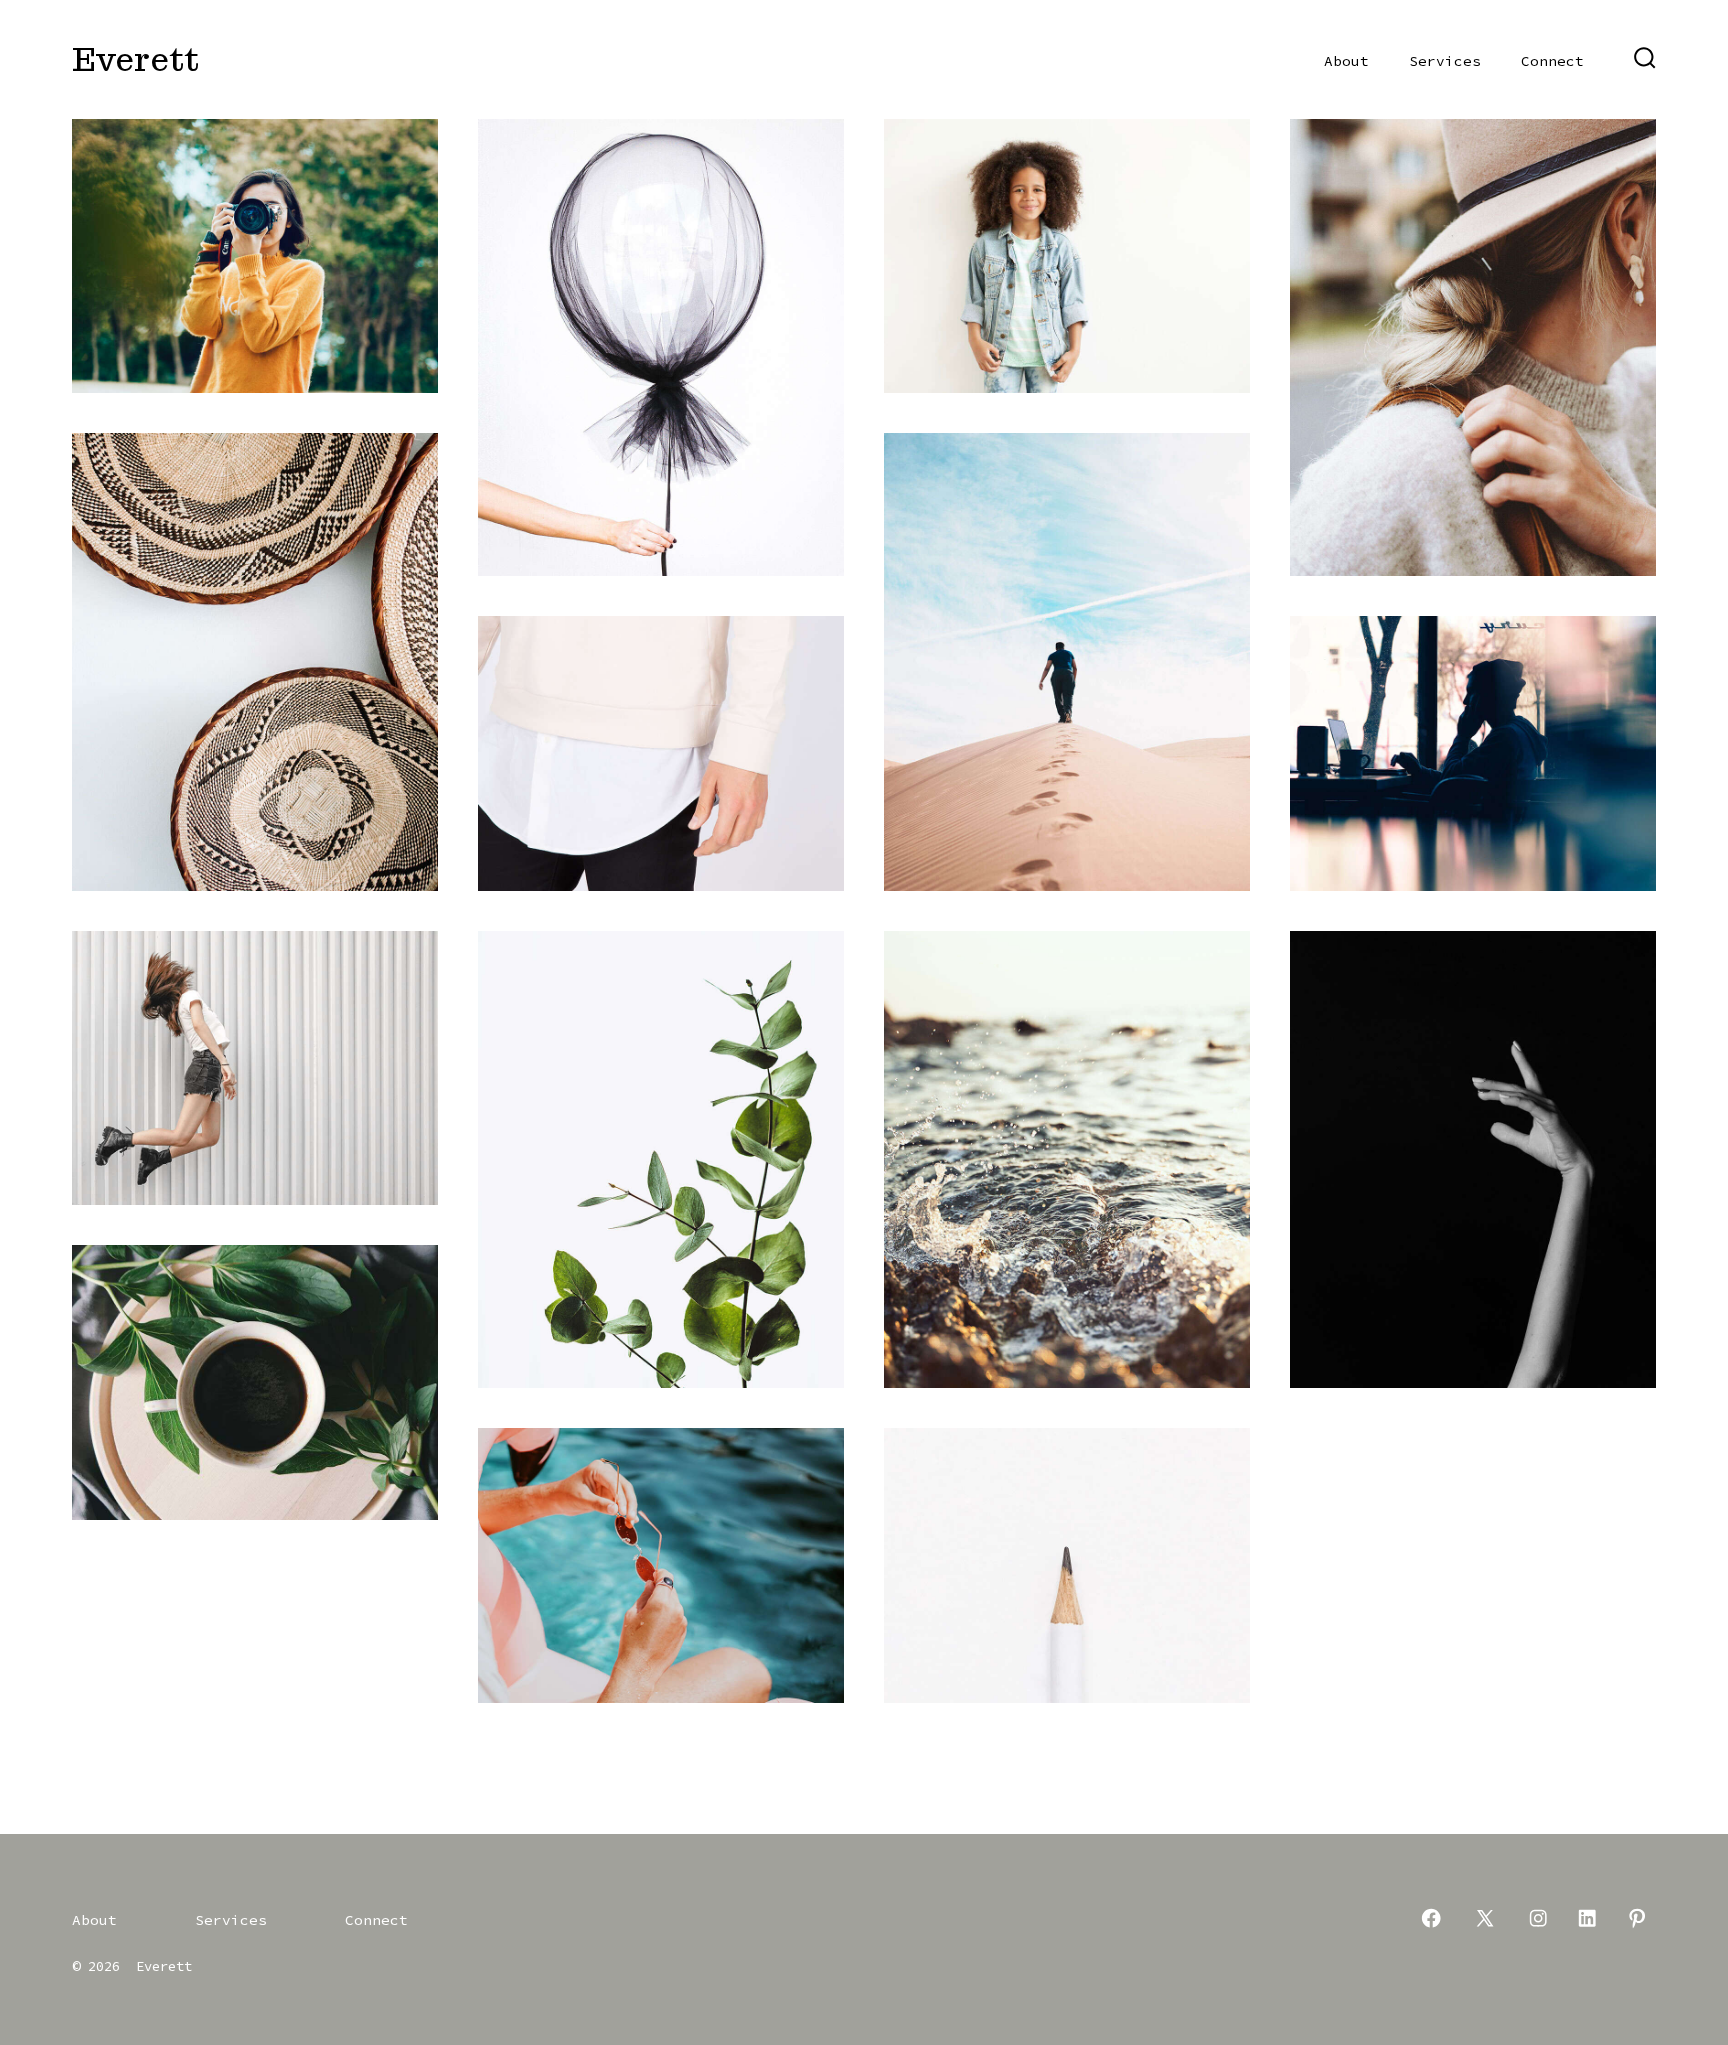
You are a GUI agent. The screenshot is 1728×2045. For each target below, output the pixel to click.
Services (1445, 61)
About (1346, 61)
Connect (1552, 61)
